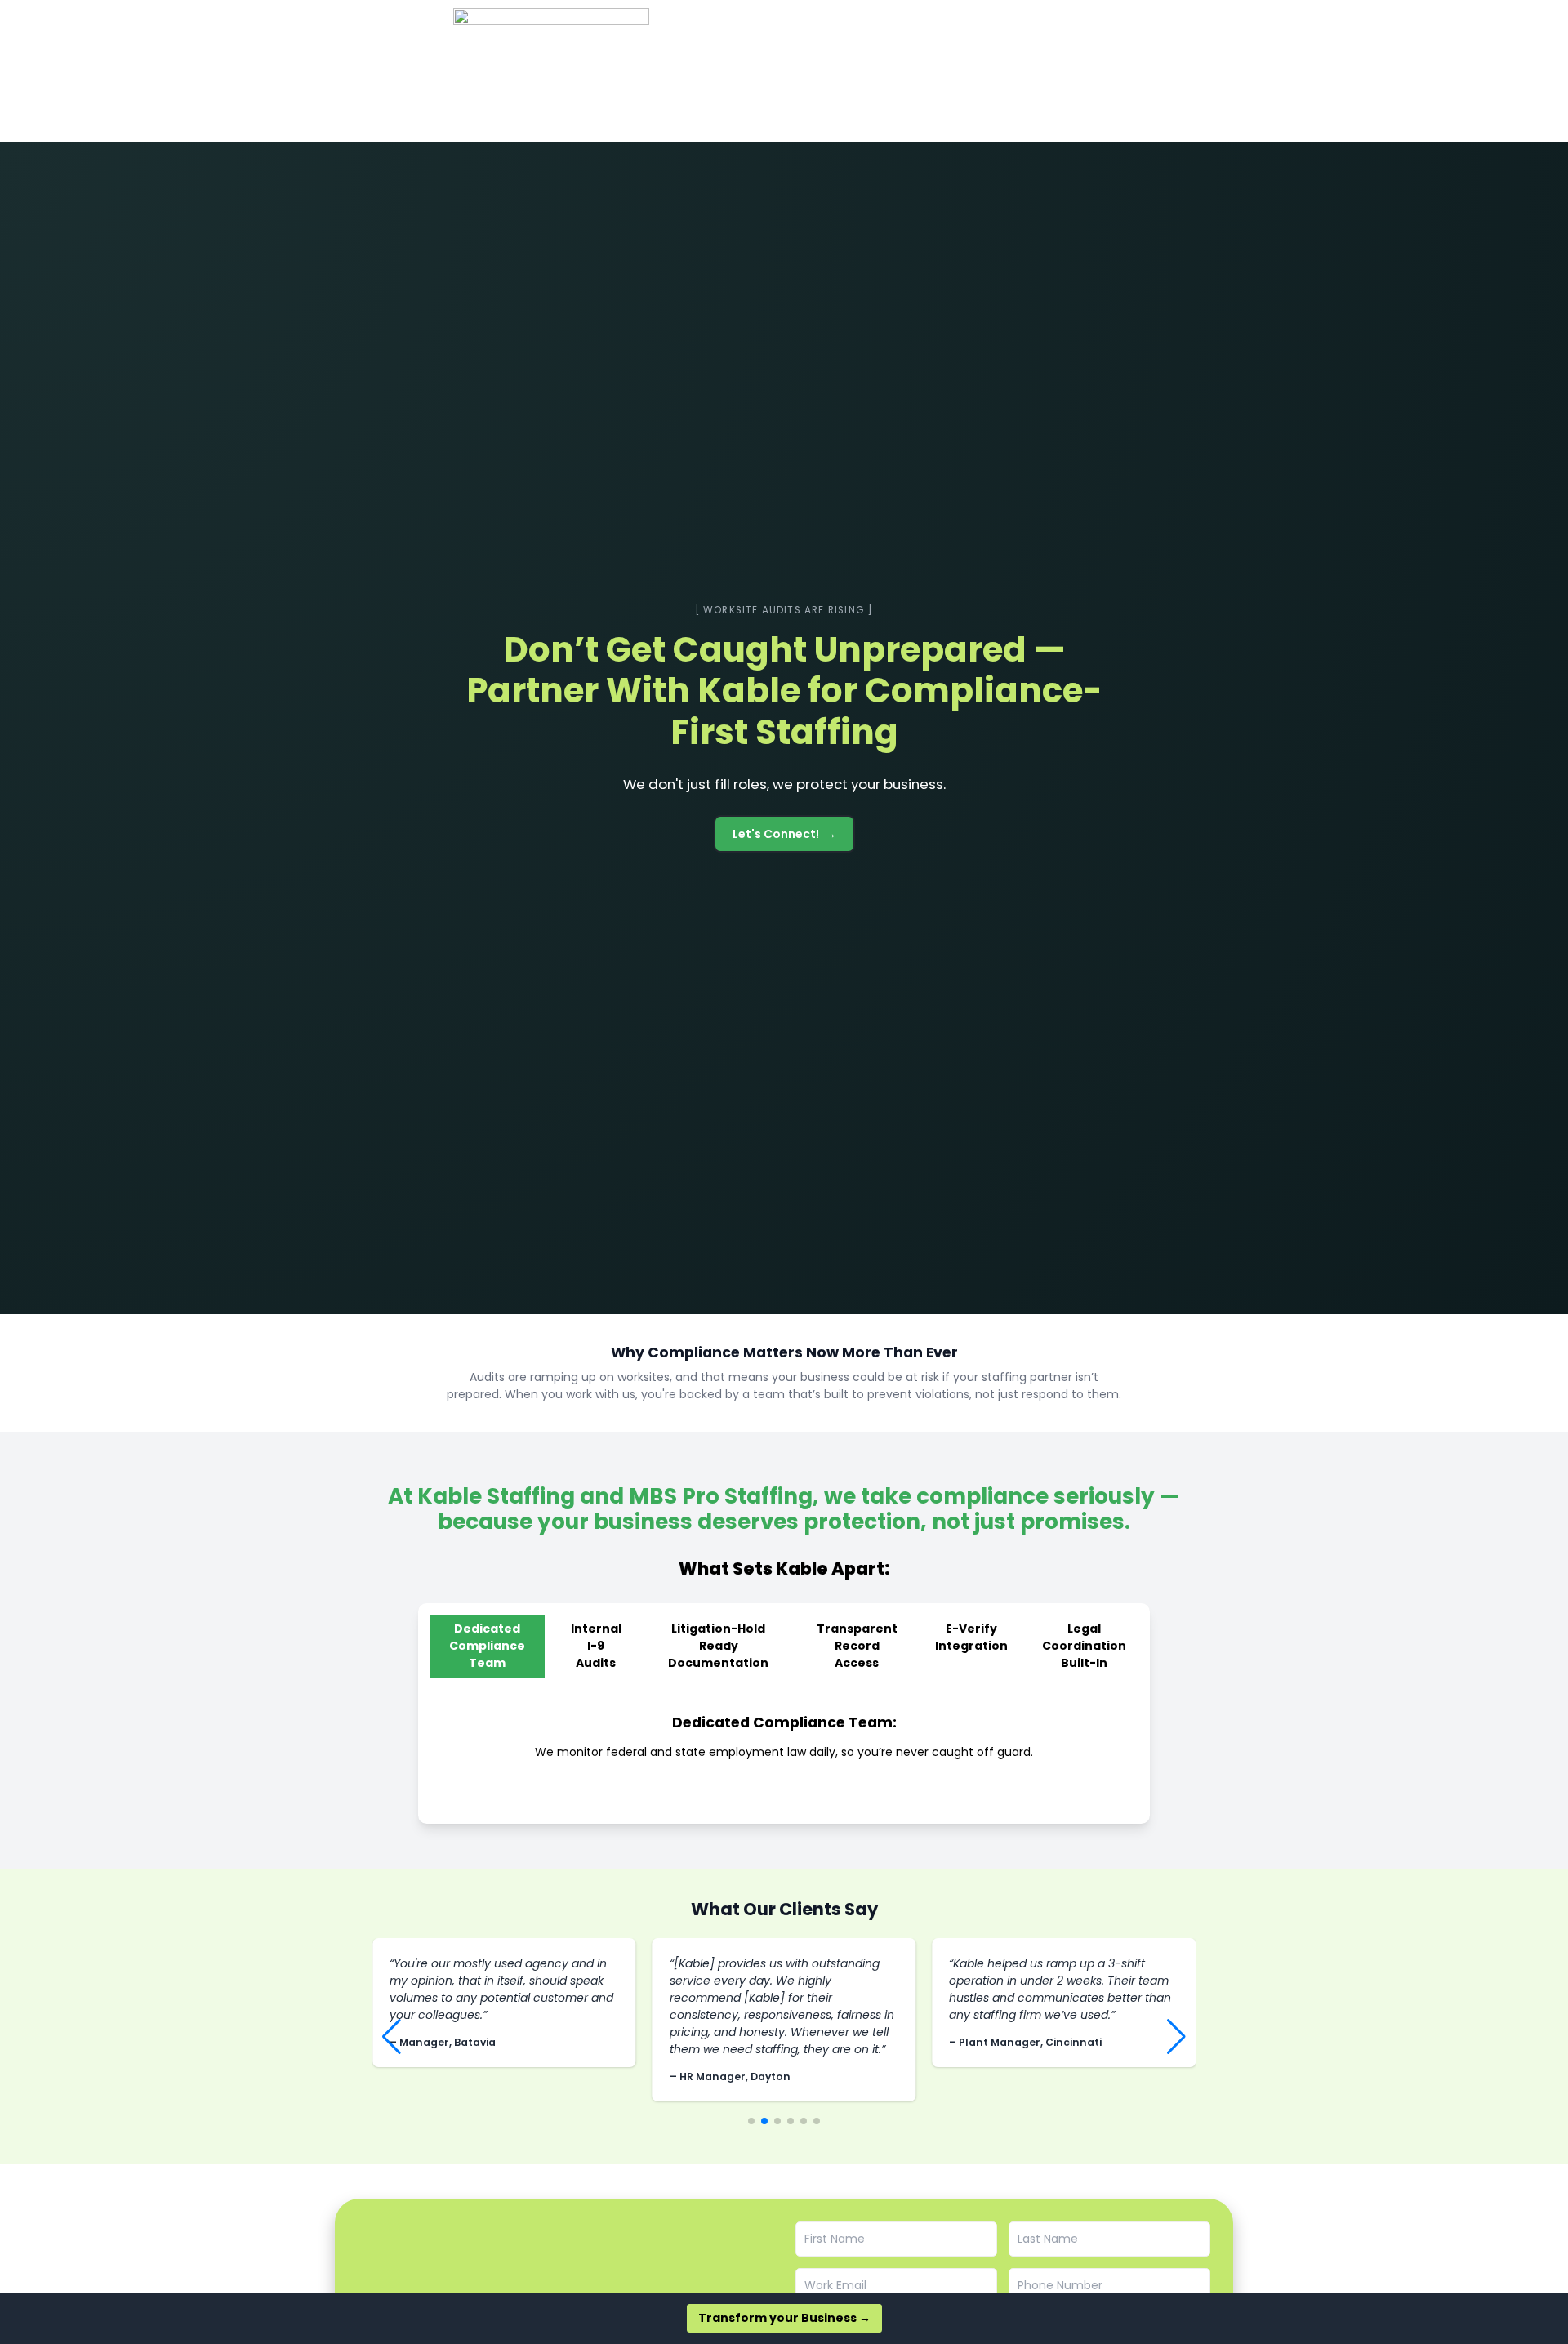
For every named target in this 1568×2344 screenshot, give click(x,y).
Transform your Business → (784, 2318)
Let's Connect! (776, 834)
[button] (392, 2037)
